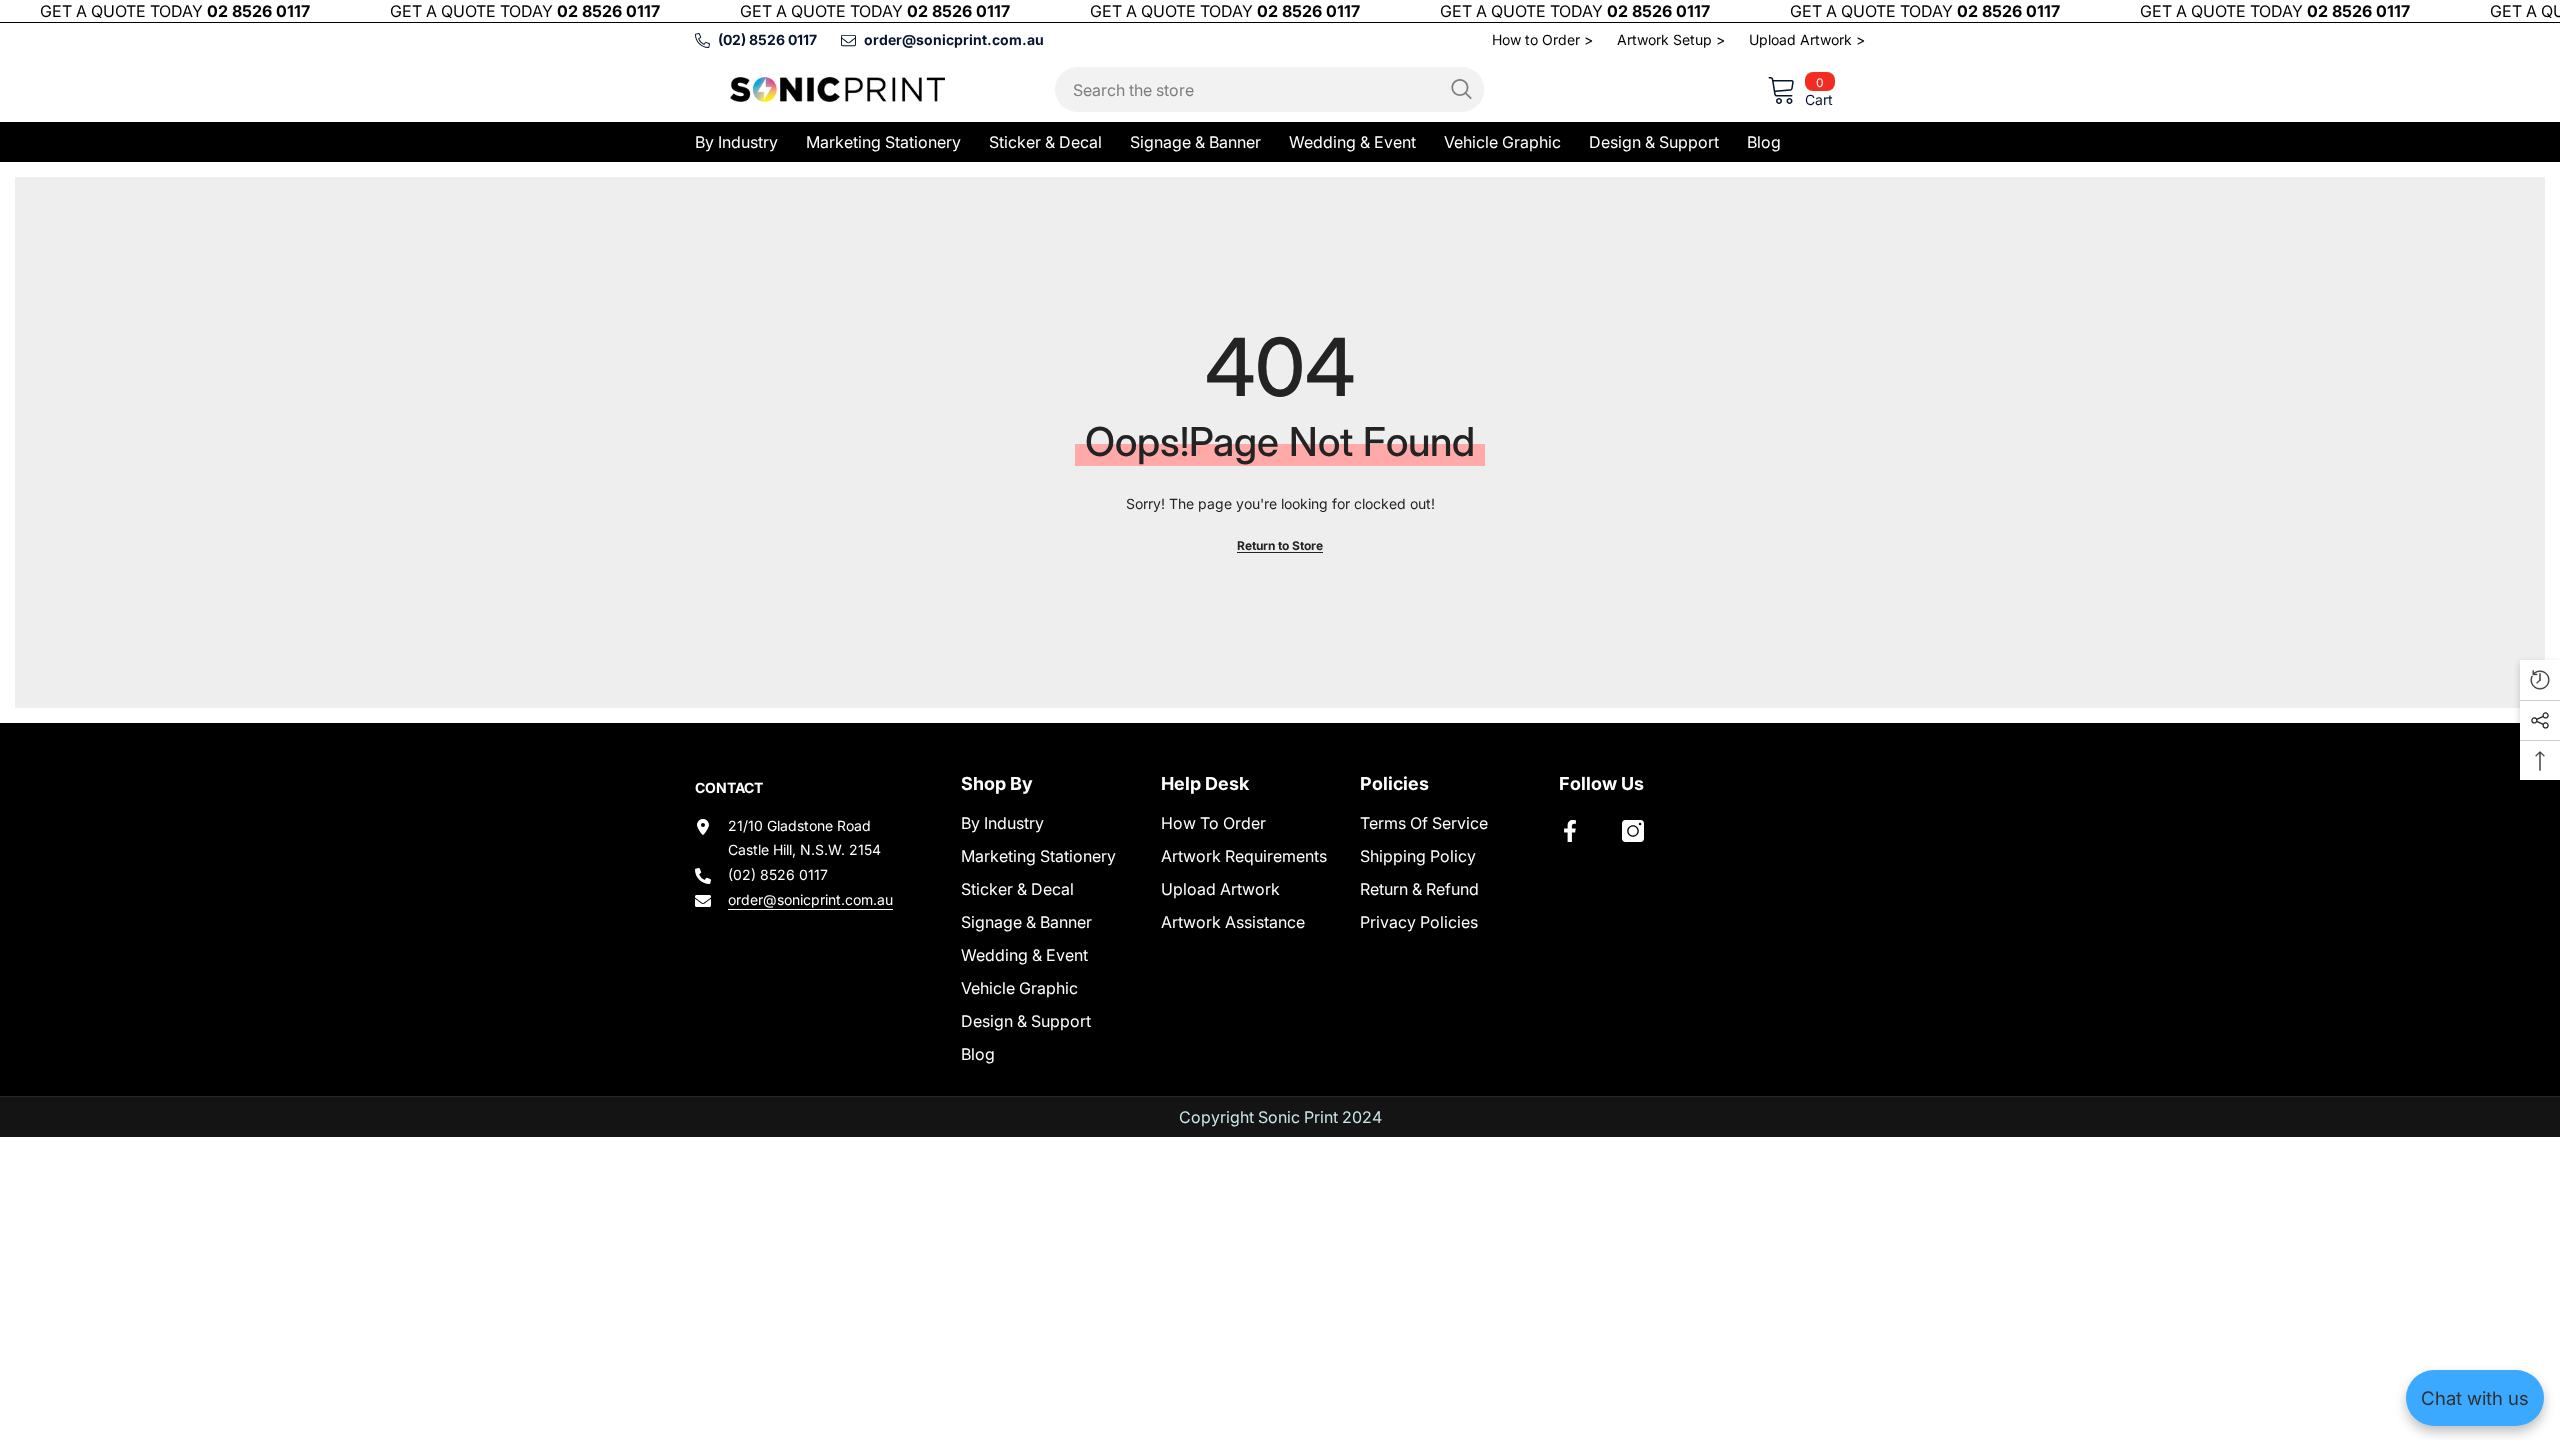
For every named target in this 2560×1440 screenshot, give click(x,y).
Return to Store (1280, 545)
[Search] (1269, 89)
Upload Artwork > (1807, 39)
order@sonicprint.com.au (810, 899)
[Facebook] (1570, 831)
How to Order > (1542, 39)
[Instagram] (1633, 831)
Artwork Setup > (1671, 39)
